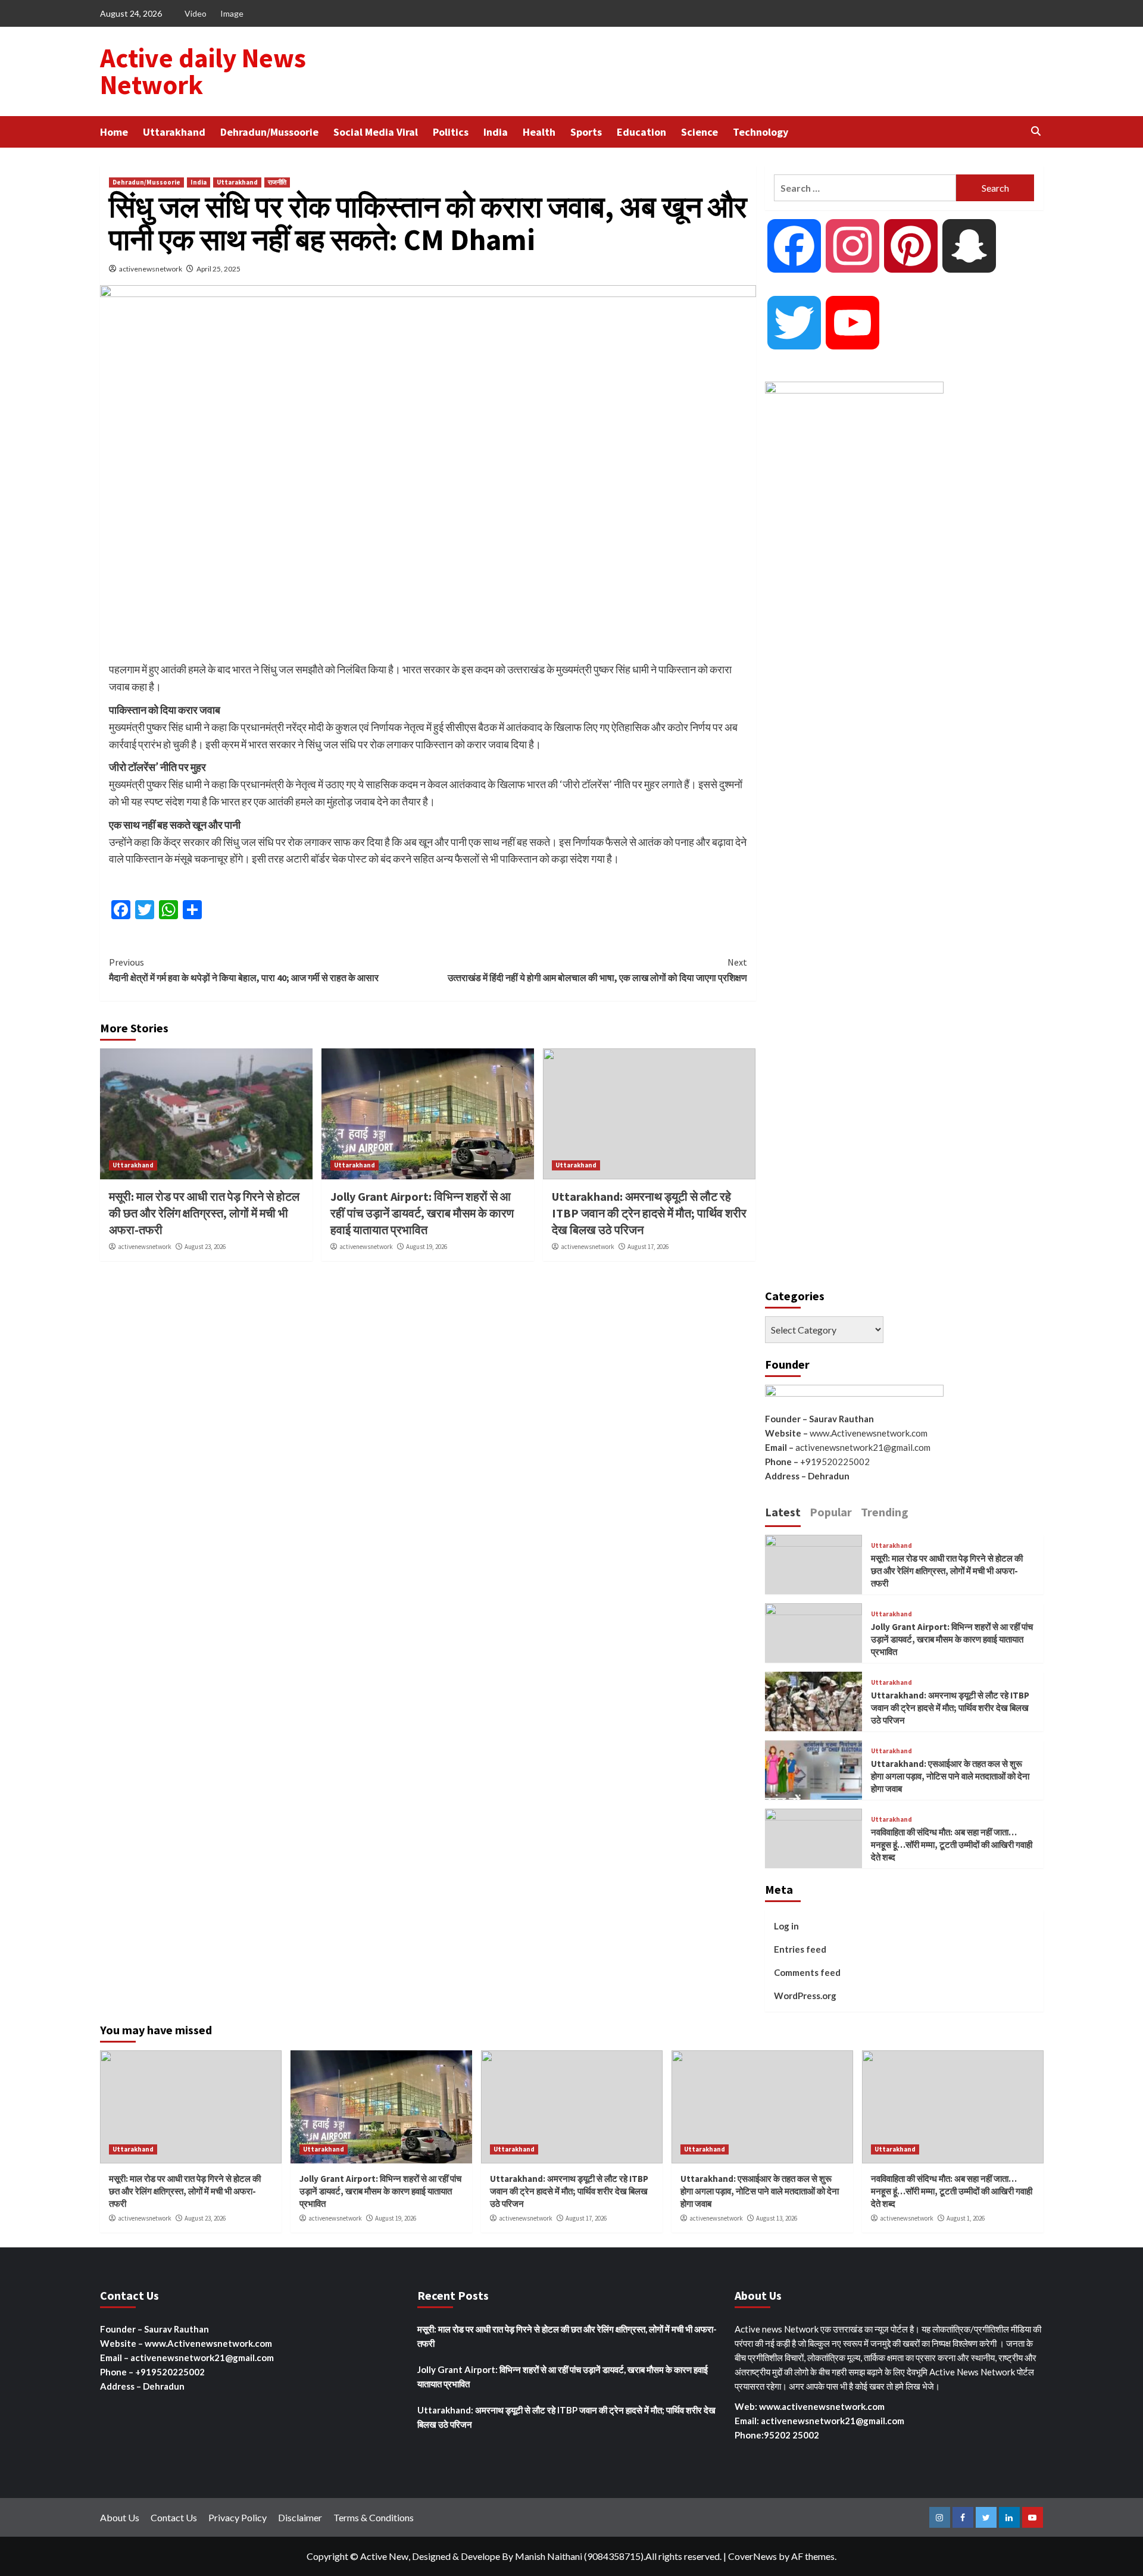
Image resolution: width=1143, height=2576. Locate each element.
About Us (120, 2517)
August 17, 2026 (648, 1247)
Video (196, 13)
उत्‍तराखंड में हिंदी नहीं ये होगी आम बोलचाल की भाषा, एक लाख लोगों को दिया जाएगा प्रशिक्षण (597, 970)
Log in (786, 1926)
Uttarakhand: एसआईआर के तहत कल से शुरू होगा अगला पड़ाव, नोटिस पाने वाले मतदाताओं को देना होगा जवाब (950, 1776)
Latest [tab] (783, 1512)
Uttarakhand (174, 132)
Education (641, 132)
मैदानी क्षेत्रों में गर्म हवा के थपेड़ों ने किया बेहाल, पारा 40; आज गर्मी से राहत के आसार (244, 970)
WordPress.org (805, 1996)
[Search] (1036, 131)
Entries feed (800, 1949)
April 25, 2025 (218, 269)
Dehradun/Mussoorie (269, 132)
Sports (586, 132)
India (496, 132)
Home (114, 132)
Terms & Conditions (374, 2517)
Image (232, 13)
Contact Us (174, 2517)
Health (539, 132)
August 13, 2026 (777, 2218)
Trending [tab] (885, 1512)
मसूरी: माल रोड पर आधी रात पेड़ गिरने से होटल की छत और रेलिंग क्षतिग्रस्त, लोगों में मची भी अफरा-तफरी (204, 1213)
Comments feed (807, 1972)
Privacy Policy (238, 2517)
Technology (761, 132)
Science (699, 132)
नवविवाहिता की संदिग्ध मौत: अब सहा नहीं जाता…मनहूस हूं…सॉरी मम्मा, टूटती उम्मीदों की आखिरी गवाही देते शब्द (952, 1845)
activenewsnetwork (151, 269)
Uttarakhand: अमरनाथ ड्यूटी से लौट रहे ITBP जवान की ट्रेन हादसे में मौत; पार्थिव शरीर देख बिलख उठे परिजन (649, 1213)
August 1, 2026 (966, 2218)
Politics (451, 132)
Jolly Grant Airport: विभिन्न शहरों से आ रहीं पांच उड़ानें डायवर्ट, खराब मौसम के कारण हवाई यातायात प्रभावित (422, 1213)
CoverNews (752, 2556)
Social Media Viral (376, 132)
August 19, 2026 (427, 1247)
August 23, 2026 (205, 1247)
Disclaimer (300, 2517)
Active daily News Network (203, 71)
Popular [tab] (831, 1512)
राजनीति (277, 182)
